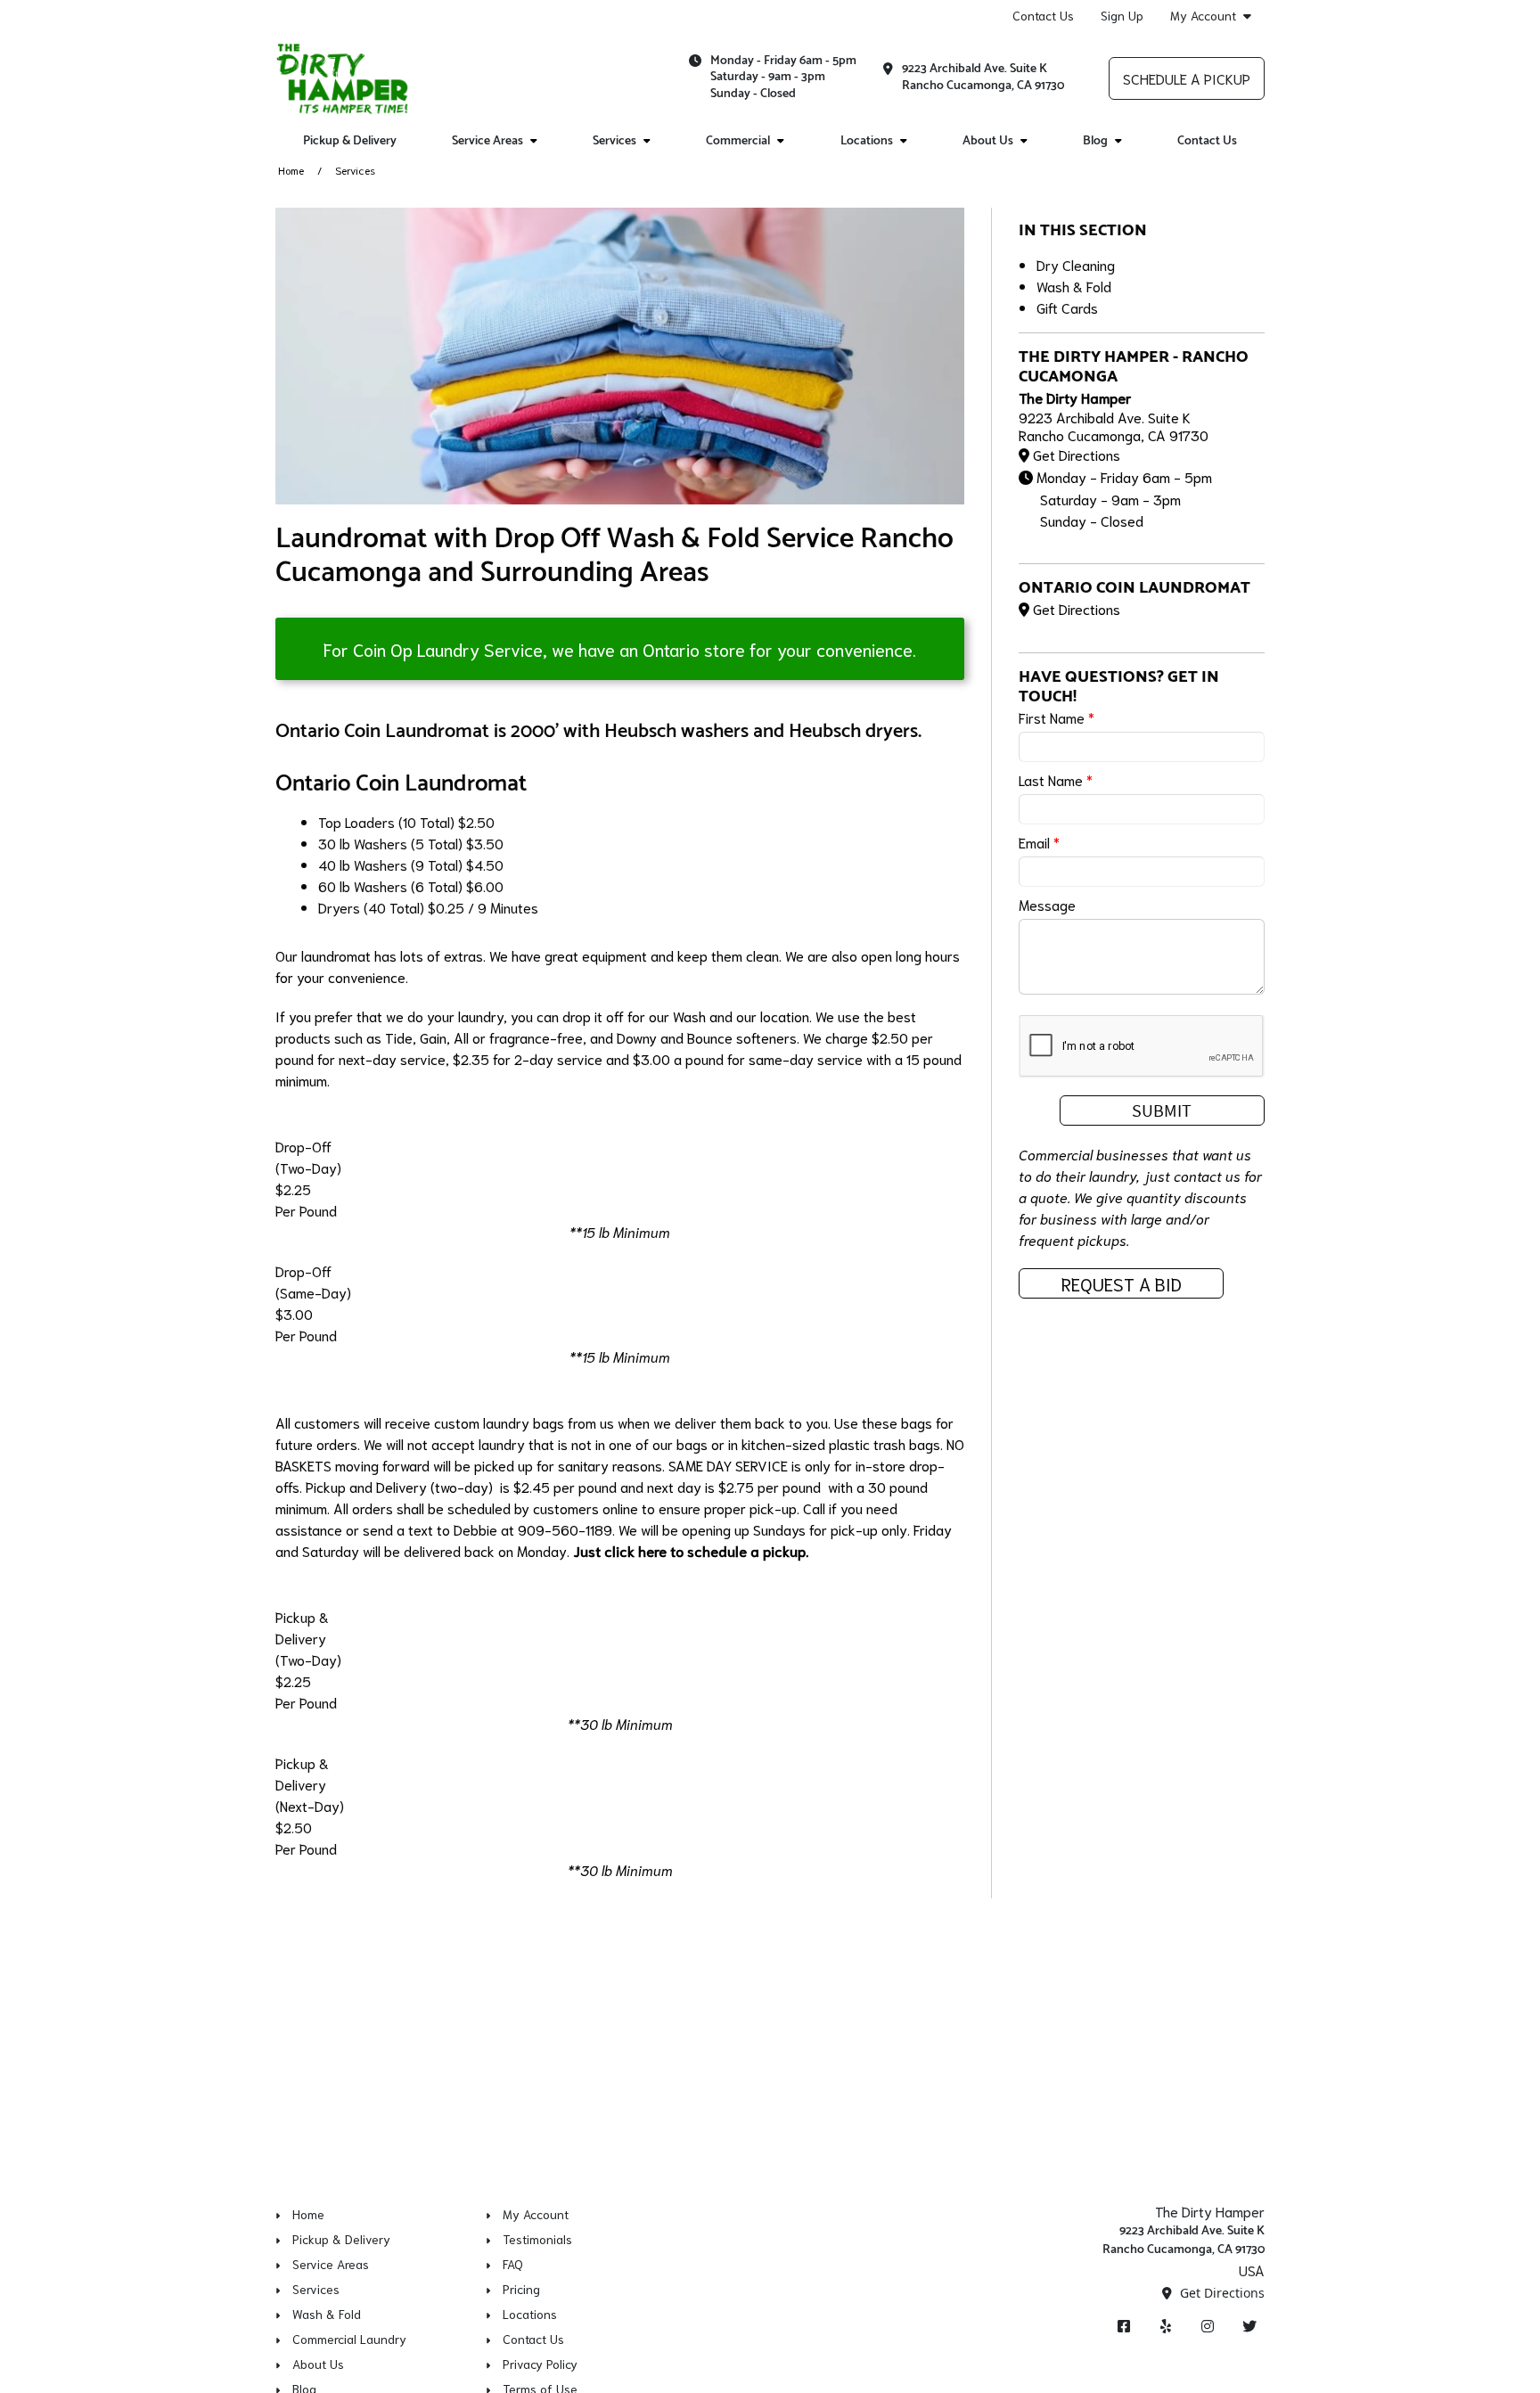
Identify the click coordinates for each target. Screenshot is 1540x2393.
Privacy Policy (540, 2364)
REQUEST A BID (1122, 1283)
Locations (867, 141)
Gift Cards (1067, 307)
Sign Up (1122, 15)
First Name (1057, 717)
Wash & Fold (1074, 286)
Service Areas (487, 141)
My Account (1203, 16)
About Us (988, 141)
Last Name (1056, 779)
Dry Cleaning (1076, 264)
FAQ (513, 2264)
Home (291, 170)
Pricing (521, 2289)
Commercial (738, 141)
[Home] (343, 78)
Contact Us (1043, 15)
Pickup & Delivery (350, 141)
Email (1039, 842)
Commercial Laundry (349, 2339)
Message (1047, 904)
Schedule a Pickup (1187, 78)
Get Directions (1077, 454)
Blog (1095, 141)
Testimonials (537, 2239)
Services (614, 141)
